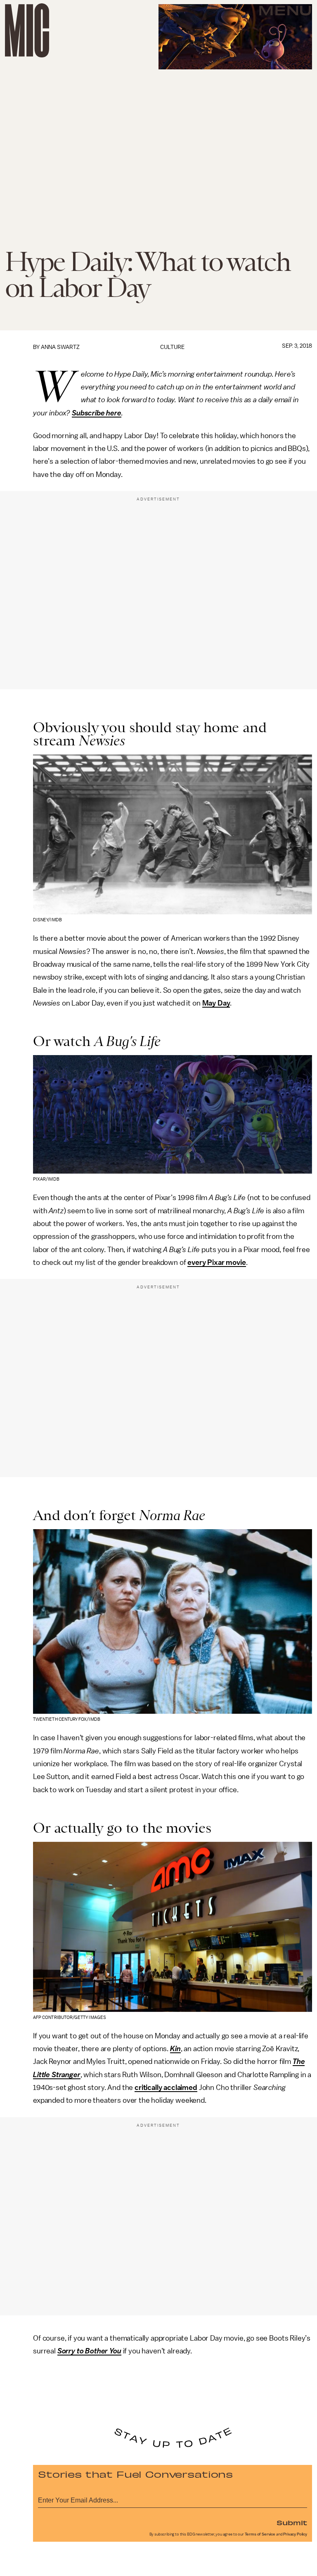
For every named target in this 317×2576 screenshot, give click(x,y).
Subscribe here (97, 413)
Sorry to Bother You (89, 2351)
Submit (292, 2522)
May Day (216, 1003)
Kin (175, 2049)
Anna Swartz (60, 347)
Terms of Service (260, 2534)
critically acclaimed (166, 2087)
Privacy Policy (295, 2534)
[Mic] (27, 30)
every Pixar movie (216, 1262)
